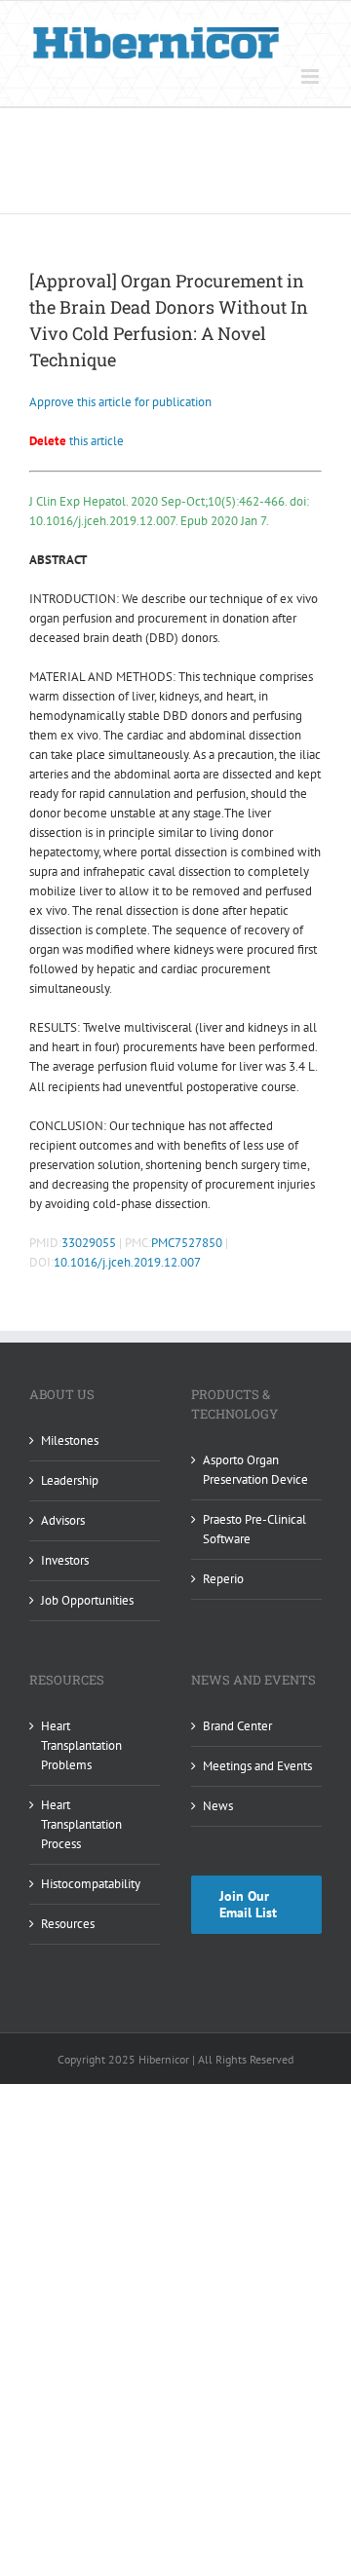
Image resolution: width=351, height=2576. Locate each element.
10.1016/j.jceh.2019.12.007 (127, 1262)
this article (77, 441)
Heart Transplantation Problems (81, 1745)
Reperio (223, 1579)
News (218, 1806)
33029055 (89, 1243)
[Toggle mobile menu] (312, 76)
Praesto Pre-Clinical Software (254, 1529)
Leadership (70, 1480)
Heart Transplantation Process (81, 1824)
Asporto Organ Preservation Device (255, 1470)
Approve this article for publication (120, 402)
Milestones (70, 1440)
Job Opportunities (87, 1600)
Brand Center (237, 1726)
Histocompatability (91, 1884)
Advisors (63, 1520)
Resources (68, 1924)
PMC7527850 (187, 1243)
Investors (65, 1560)
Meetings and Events (257, 1766)
